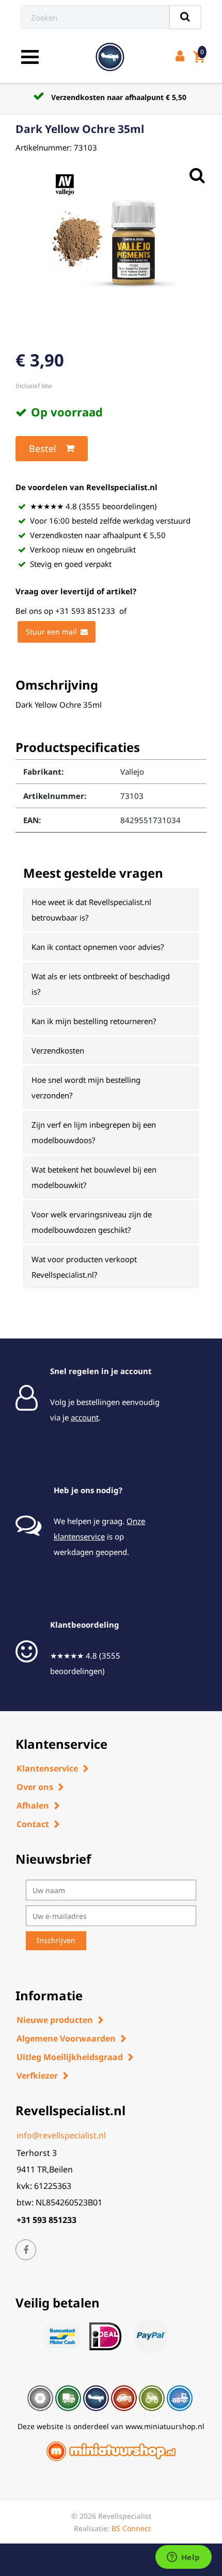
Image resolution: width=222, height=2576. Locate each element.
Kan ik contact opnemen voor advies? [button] (98, 947)
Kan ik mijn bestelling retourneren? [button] (94, 1021)
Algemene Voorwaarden (66, 2038)
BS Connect (131, 2528)
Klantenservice (47, 1768)
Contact (33, 1824)
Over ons (35, 1787)
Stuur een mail (51, 632)
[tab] (111, 910)
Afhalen (33, 1805)
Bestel (43, 448)
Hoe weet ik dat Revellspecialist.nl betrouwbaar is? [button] (91, 910)
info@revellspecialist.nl (61, 2135)
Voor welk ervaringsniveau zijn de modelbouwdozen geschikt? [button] (92, 1222)
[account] (182, 57)
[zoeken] (185, 17)
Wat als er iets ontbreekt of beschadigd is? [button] (101, 984)
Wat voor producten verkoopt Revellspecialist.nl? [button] (84, 1267)
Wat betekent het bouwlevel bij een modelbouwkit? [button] (94, 1177)
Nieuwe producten (55, 2020)
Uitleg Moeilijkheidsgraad (70, 2057)
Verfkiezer (37, 2076)
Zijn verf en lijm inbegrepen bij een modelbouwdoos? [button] (94, 1132)
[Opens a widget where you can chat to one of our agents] (183, 2558)
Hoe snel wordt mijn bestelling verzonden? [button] (86, 1088)
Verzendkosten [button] (58, 1050)
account (85, 1417)
